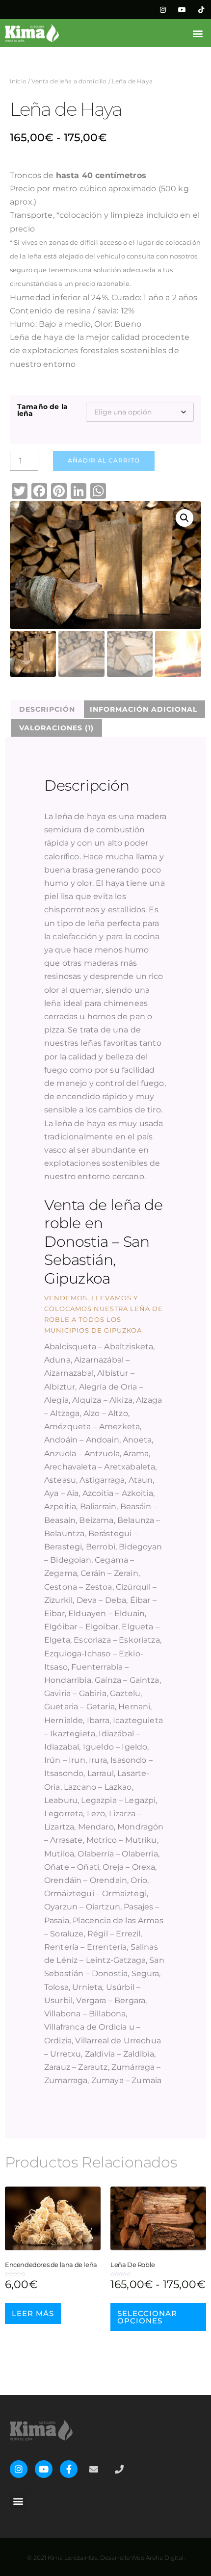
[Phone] (119, 2469)
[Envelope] (94, 2469)
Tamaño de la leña (42, 410)
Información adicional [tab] (144, 709)
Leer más (33, 2313)
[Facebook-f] (69, 2469)
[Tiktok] (201, 10)
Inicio (18, 81)
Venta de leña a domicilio (69, 81)
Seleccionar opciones (147, 2317)
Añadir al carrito (104, 460)
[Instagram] (163, 10)
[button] (198, 33)
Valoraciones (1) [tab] (56, 728)
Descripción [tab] (47, 709)
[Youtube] (182, 10)
